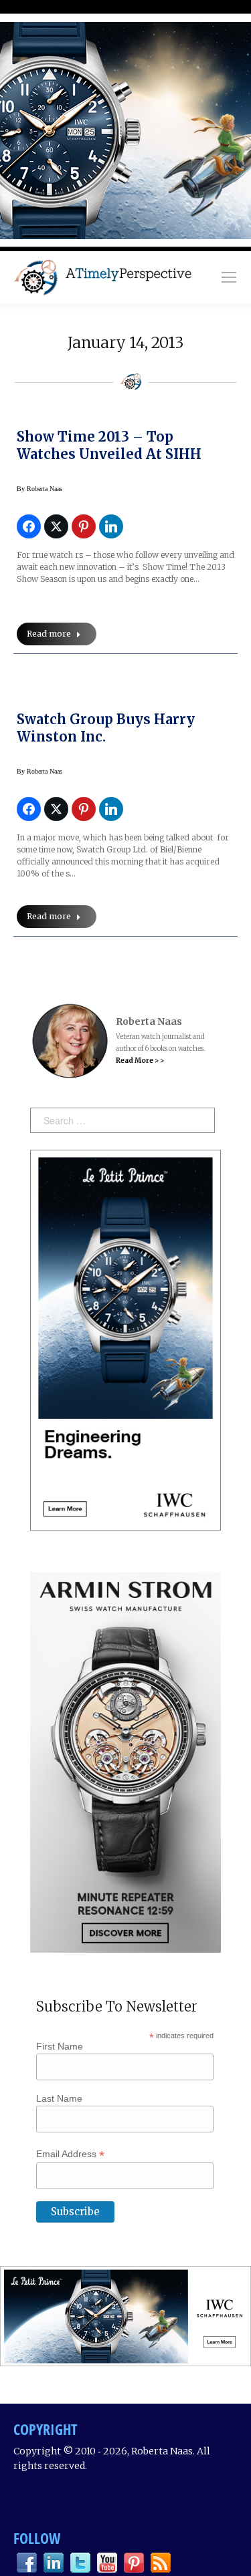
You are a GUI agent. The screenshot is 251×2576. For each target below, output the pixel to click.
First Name (60, 2046)
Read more (49, 634)
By (39, 489)
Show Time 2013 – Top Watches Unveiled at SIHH (109, 445)
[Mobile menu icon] (229, 277)
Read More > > (140, 1061)
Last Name (59, 2098)
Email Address (70, 2154)
